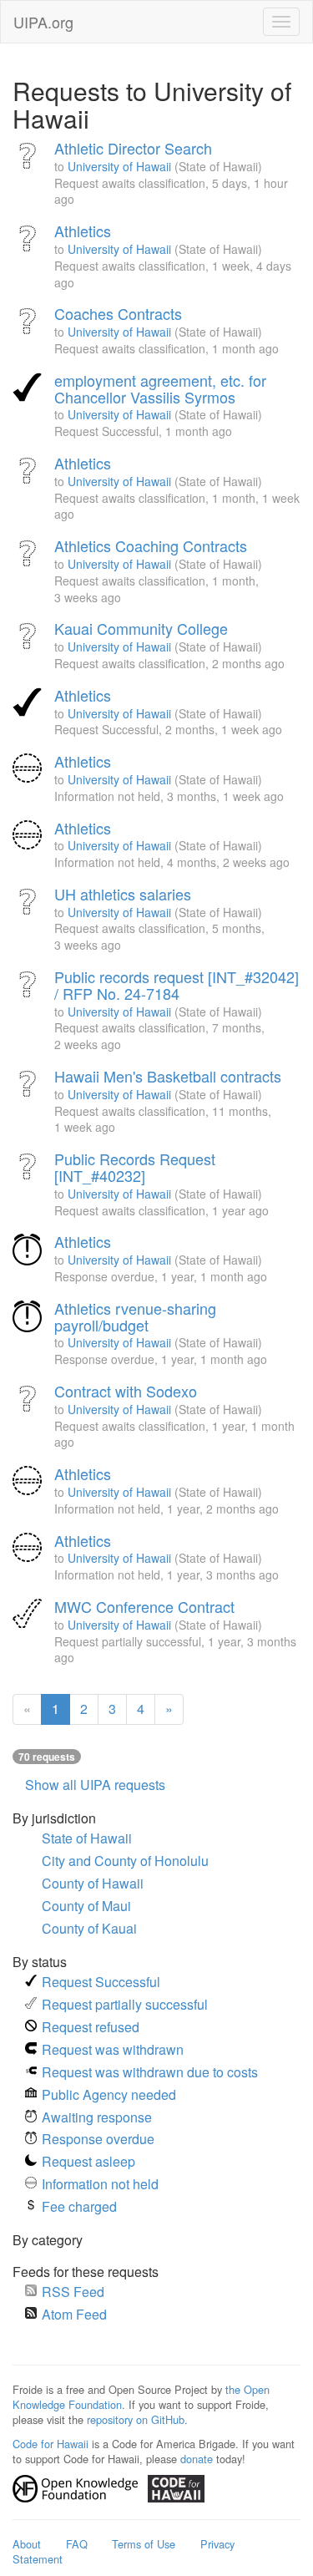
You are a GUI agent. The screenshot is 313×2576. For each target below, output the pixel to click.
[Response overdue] (29, 1250)
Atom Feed (74, 2314)
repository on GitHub (136, 2419)
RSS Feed (73, 2292)
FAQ (77, 2544)
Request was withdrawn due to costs (150, 2072)
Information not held (100, 2184)
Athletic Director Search (133, 148)
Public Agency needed (109, 2094)
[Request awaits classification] (29, 157)
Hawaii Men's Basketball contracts (168, 1076)
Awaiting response (97, 2117)
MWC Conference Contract (144, 1606)
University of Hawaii (119, 166)
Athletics (83, 231)
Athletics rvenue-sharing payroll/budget (135, 1316)
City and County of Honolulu (125, 1861)
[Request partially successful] (29, 1615)
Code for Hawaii (50, 2444)
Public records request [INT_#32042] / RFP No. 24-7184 (177, 985)
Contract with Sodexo (126, 1391)
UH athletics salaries (123, 894)
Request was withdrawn (113, 2049)
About (27, 2544)
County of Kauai (89, 1928)
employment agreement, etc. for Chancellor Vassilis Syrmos (160, 388)
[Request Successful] (29, 389)
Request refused (91, 2027)
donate (197, 2459)
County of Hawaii (93, 1883)
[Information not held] (29, 770)
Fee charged (79, 2206)
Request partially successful (125, 2004)
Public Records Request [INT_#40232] (135, 1167)
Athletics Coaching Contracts (151, 545)
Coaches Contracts (118, 313)
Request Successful (101, 1982)
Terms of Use (144, 2544)
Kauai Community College (141, 628)
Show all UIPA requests (95, 1785)
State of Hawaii (87, 1838)
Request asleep (88, 2161)
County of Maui (86, 1906)
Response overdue (98, 2139)
